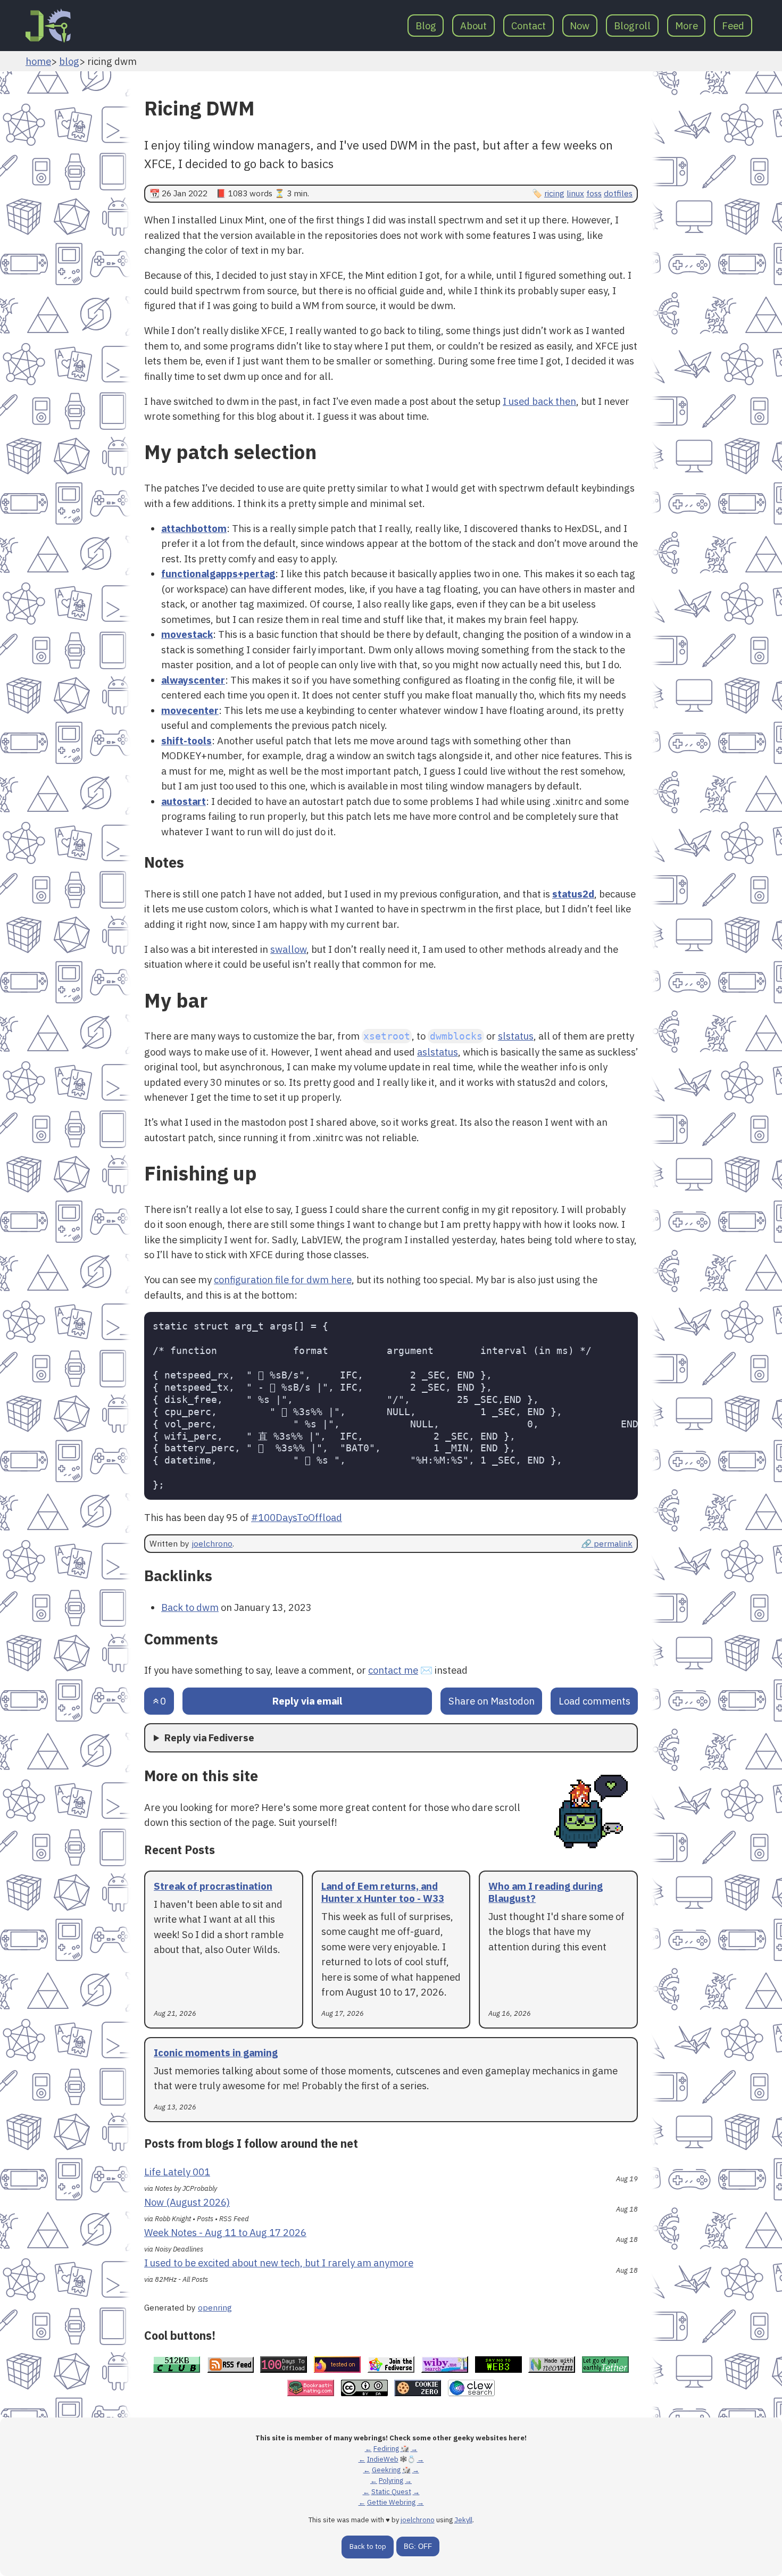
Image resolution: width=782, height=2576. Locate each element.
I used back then (539, 401)
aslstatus (438, 1052)
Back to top (368, 2546)
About (473, 26)
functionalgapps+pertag (218, 574)
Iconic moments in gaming (216, 2053)
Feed (733, 26)
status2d (573, 894)
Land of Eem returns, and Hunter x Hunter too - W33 (383, 1892)
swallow (288, 949)
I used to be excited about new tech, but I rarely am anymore (279, 2263)
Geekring (386, 2470)
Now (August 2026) (187, 2202)
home (38, 61)
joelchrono (212, 1543)
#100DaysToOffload (297, 1517)
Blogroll (632, 26)
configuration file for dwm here (283, 1279)
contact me (393, 1670)
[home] (48, 26)
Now (580, 26)
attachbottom (194, 528)
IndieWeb (383, 2459)
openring (215, 2307)
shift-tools (186, 741)
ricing (554, 193)
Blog (426, 26)
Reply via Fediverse (209, 1738)
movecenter (190, 710)
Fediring (386, 2449)
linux (575, 193)
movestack (187, 634)
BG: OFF (418, 2546)
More (687, 26)
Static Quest (391, 2492)
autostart (184, 801)
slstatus (516, 1036)
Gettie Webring (391, 2502)
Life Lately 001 (177, 2172)
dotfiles (618, 193)
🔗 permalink (607, 1543)
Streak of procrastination (213, 1886)
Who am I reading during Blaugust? (546, 1892)
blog (69, 61)
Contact (529, 26)
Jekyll (463, 2520)
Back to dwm (190, 1607)
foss (594, 193)
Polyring (391, 2481)
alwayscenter (193, 680)
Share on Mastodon (492, 1701)
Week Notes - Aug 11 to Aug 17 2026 (225, 2232)
